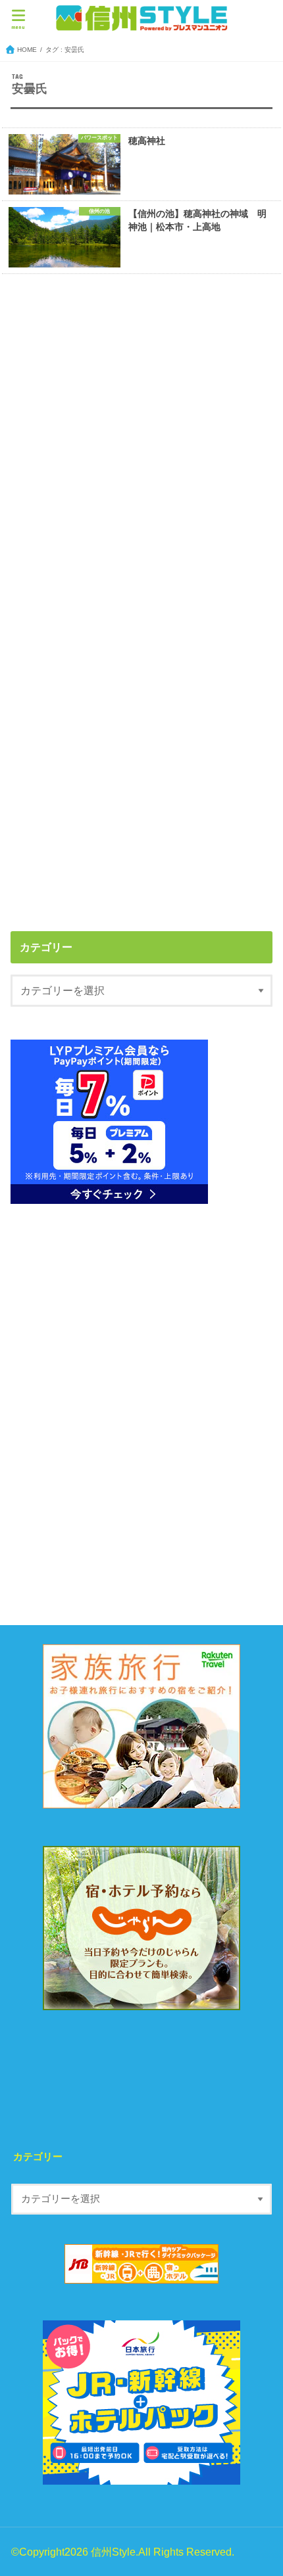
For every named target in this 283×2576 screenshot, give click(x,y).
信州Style (113, 2552)
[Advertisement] (141, 442)
